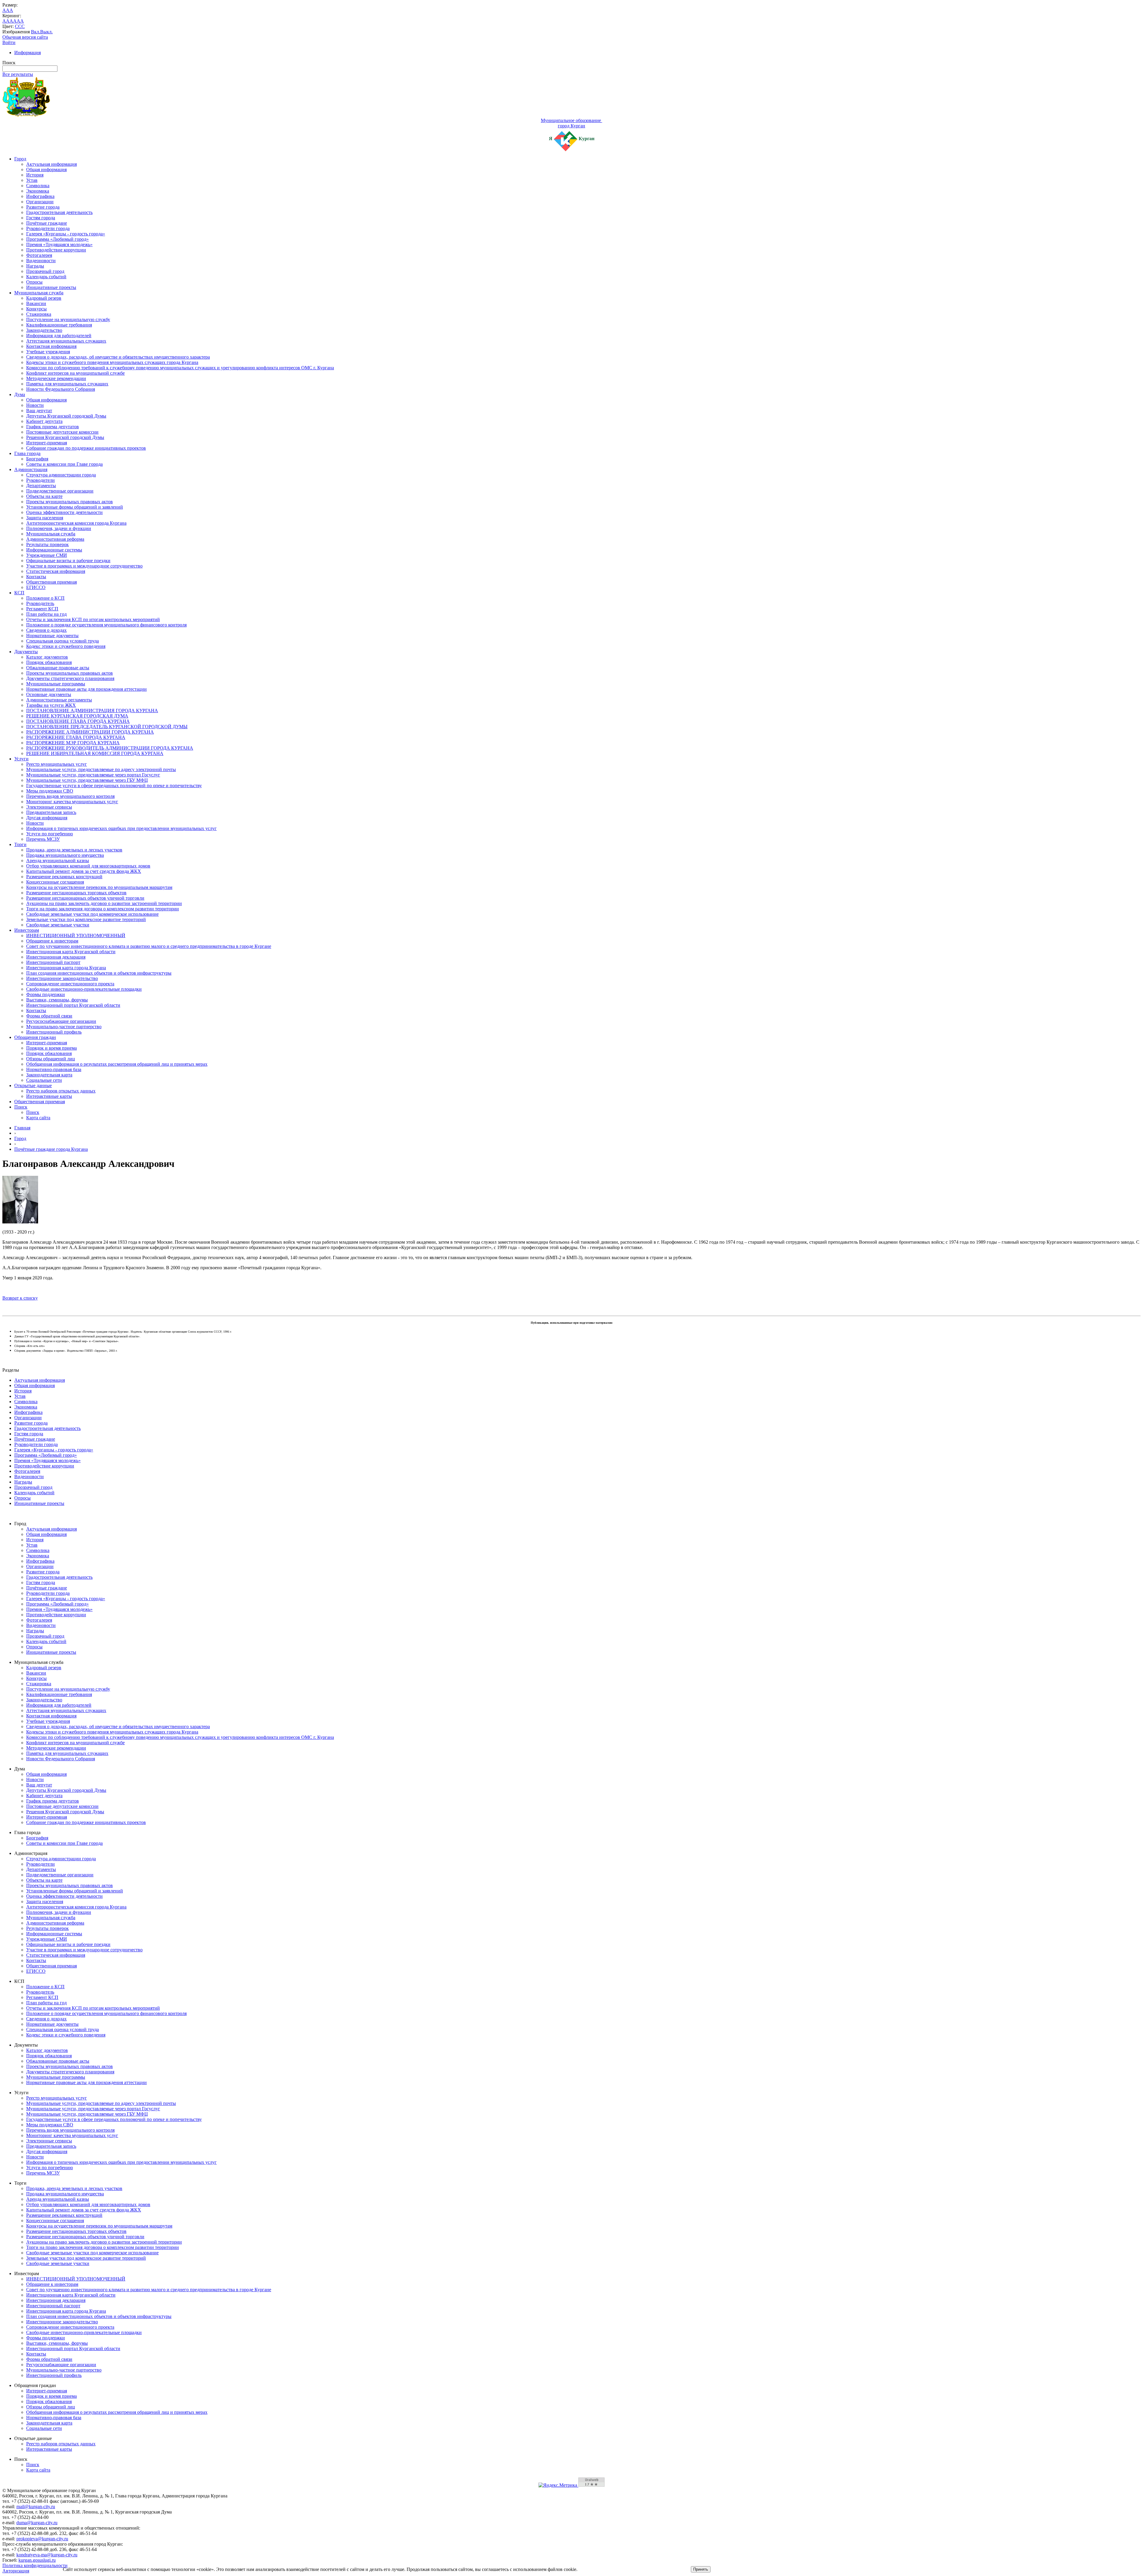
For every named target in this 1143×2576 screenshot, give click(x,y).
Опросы (34, 282)
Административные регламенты (59, 700)
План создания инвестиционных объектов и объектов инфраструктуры (99, 973)
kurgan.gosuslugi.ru (37, 2560)
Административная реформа (55, 539)
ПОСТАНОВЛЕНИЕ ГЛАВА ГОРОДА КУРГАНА (78, 721)
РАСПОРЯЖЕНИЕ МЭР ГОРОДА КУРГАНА (73, 743)
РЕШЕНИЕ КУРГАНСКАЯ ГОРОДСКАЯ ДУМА (77, 716)
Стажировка (39, 314)
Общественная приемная (51, 582)
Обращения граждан (35, 1037)
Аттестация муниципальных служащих (66, 341)
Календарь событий (46, 277)
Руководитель (40, 603)
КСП (19, 593)
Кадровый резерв (44, 298)
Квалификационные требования (59, 325)
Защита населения (45, 518)
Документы (26, 652)
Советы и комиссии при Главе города (64, 464)
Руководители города (48, 228)
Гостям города (41, 218)
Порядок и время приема (51, 1048)
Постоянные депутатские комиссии (62, 432)
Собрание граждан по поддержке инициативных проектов (86, 448)
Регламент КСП (42, 609)
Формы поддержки (46, 994)
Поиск (21, 1107)
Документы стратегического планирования (70, 678)
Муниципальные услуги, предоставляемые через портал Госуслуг (93, 775)
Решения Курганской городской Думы (65, 437)
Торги (20, 844)
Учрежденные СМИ (47, 555)
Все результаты (18, 74)
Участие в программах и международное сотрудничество (84, 566)
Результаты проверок (47, 544)
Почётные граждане (47, 223)
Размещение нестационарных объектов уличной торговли (85, 898)
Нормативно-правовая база (54, 1069)
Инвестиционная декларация (56, 957)
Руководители (40, 480)
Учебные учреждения (48, 352)
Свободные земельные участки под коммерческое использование (92, 914)
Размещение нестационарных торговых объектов (76, 893)
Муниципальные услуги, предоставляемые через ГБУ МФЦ (87, 780)
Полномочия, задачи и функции (59, 528)
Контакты (36, 577)
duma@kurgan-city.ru (37, 2523)
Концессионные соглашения (55, 882)
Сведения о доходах (46, 630)
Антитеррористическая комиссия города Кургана (76, 523)
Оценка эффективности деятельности (64, 512)
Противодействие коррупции (56, 250)
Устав (32, 180)
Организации (40, 202)
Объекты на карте (44, 496)
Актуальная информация (51, 164)
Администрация (31, 469)
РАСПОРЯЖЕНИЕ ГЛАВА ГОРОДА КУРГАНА (76, 737)
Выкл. (46, 32)
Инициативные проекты (51, 287)
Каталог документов (47, 657)
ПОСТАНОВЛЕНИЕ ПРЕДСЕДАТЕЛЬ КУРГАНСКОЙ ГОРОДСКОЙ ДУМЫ (107, 727)
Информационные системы (54, 550)
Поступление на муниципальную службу (68, 319)
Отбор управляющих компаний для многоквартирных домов (88, 866)
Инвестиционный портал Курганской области (73, 1005)
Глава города (27, 453)
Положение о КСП (45, 598)
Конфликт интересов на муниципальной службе (75, 373)
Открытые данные (33, 1085)
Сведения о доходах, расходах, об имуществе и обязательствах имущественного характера (118, 357)
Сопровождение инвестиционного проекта (70, 984)
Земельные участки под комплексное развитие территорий (86, 919)
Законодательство (44, 330)
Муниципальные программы (56, 684)
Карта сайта (38, 1118)
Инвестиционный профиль (54, 1032)
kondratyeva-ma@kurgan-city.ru (47, 2555)
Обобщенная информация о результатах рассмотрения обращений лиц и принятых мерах (117, 1064)
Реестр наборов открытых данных (61, 1091)
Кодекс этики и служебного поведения (66, 646)
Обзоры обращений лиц (51, 1059)
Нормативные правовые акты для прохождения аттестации (86, 689)
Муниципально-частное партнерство (64, 1027)
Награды (35, 266)
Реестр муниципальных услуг (57, 764)
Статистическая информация (56, 571)
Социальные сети (44, 1080)
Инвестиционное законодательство (62, 978)
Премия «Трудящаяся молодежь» (59, 244)
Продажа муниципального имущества (65, 855)
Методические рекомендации (56, 378)
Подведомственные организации (60, 491)
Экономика (38, 191)
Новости (35, 405)
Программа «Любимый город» (57, 239)
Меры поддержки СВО (50, 791)
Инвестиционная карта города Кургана (66, 968)
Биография (37, 459)
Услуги (21, 759)
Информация (28, 53)
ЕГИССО (36, 587)
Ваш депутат (39, 411)
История (35, 175)
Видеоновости (41, 261)
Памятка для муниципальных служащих (67, 384)
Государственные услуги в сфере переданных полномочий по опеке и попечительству (114, 786)
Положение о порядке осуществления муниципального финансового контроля (106, 625)
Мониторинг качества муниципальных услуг (72, 802)
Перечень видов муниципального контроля (70, 796)
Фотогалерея (39, 255)
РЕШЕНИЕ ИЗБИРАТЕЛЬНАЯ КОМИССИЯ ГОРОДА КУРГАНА (95, 753)
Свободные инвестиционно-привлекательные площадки (84, 989)
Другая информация (47, 818)
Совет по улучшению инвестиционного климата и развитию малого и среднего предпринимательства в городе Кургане (149, 946)
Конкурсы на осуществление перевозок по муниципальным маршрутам (99, 887)
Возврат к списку (20, 1298)
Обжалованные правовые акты (58, 668)
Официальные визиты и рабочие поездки (68, 561)
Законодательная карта (49, 1075)
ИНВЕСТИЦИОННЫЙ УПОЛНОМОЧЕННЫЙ (76, 935)
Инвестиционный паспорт (53, 962)
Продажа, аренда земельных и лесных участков (74, 850)
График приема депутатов (53, 427)
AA (6, 21)
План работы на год (46, 614)
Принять (701, 2569)
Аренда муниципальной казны (58, 861)
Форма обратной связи (49, 1016)
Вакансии (36, 303)
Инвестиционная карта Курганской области (71, 952)
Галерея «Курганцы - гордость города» (66, 234)
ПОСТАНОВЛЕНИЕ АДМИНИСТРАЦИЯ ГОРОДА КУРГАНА (92, 711)
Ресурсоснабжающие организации (61, 1021)
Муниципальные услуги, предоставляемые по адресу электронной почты (101, 769)
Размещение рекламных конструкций (64, 877)
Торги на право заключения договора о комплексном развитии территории (103, 909)
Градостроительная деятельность (59, 212)
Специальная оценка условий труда (63, 641)
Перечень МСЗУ (43, 839)
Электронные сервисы (49, 807)
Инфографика (40, 196)
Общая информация (46, 169)
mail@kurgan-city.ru (36, 2507)
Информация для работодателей (59, 336)
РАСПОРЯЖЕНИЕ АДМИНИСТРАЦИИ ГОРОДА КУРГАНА (90, 732)
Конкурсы (36, 309)
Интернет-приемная (47, 443)
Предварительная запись (51, 812)
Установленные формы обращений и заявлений (75, 507)
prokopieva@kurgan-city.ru (42, 2539)
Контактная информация (51, 346)
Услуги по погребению (50, 834)
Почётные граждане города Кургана (51, 1149)
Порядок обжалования (49, 662)
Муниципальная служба (39, 293)
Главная (22, 1128)
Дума (20, 394)
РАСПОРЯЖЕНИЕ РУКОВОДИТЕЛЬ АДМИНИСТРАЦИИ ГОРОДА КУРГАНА (110, 748)
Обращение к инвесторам (52, 941)
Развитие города (43, 207)
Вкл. (36, 32)
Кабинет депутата (44, 421)
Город (20, 159)
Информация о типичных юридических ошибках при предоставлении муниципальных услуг (121, 828)
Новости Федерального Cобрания (61, 389)
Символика (38, 186)
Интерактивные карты (49, 1096)
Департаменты (41, 486)
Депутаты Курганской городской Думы (66, 416)
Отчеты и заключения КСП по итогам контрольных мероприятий (93, 619)
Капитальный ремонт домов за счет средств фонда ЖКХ (84, 871)
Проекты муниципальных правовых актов (70, 502)
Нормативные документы (52, 636)
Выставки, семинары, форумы (57, 1000)
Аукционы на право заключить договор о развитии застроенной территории (104, 903)
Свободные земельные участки (58, 925)
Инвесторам (27, 930)
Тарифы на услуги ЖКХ (51, 705)
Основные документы (49, 694)
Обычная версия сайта (25, 37)
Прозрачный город (45, 271)
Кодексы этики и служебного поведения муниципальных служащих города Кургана (112, 362)
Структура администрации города (61, 475)
